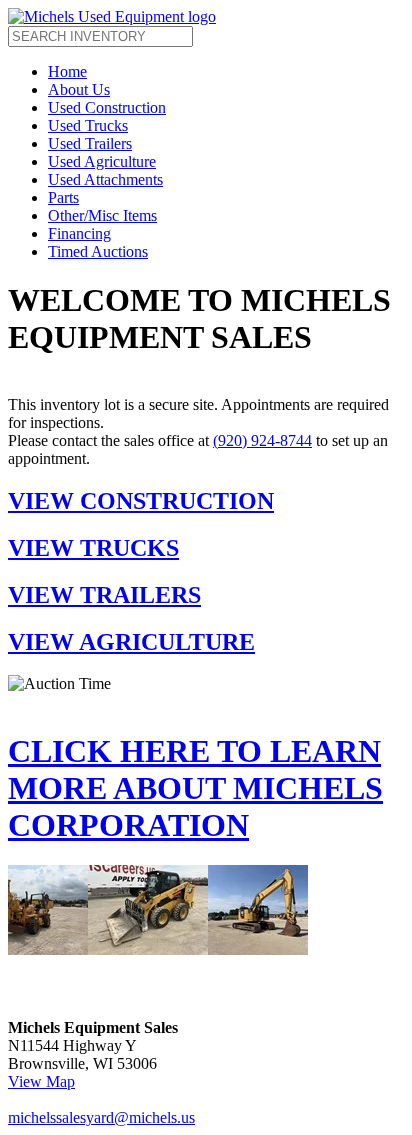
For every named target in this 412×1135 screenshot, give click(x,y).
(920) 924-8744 (262, 440)
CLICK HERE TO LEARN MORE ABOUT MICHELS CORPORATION (195, 788)
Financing (79, 233)
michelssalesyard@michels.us (101, 1117)
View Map (41, 1081)
